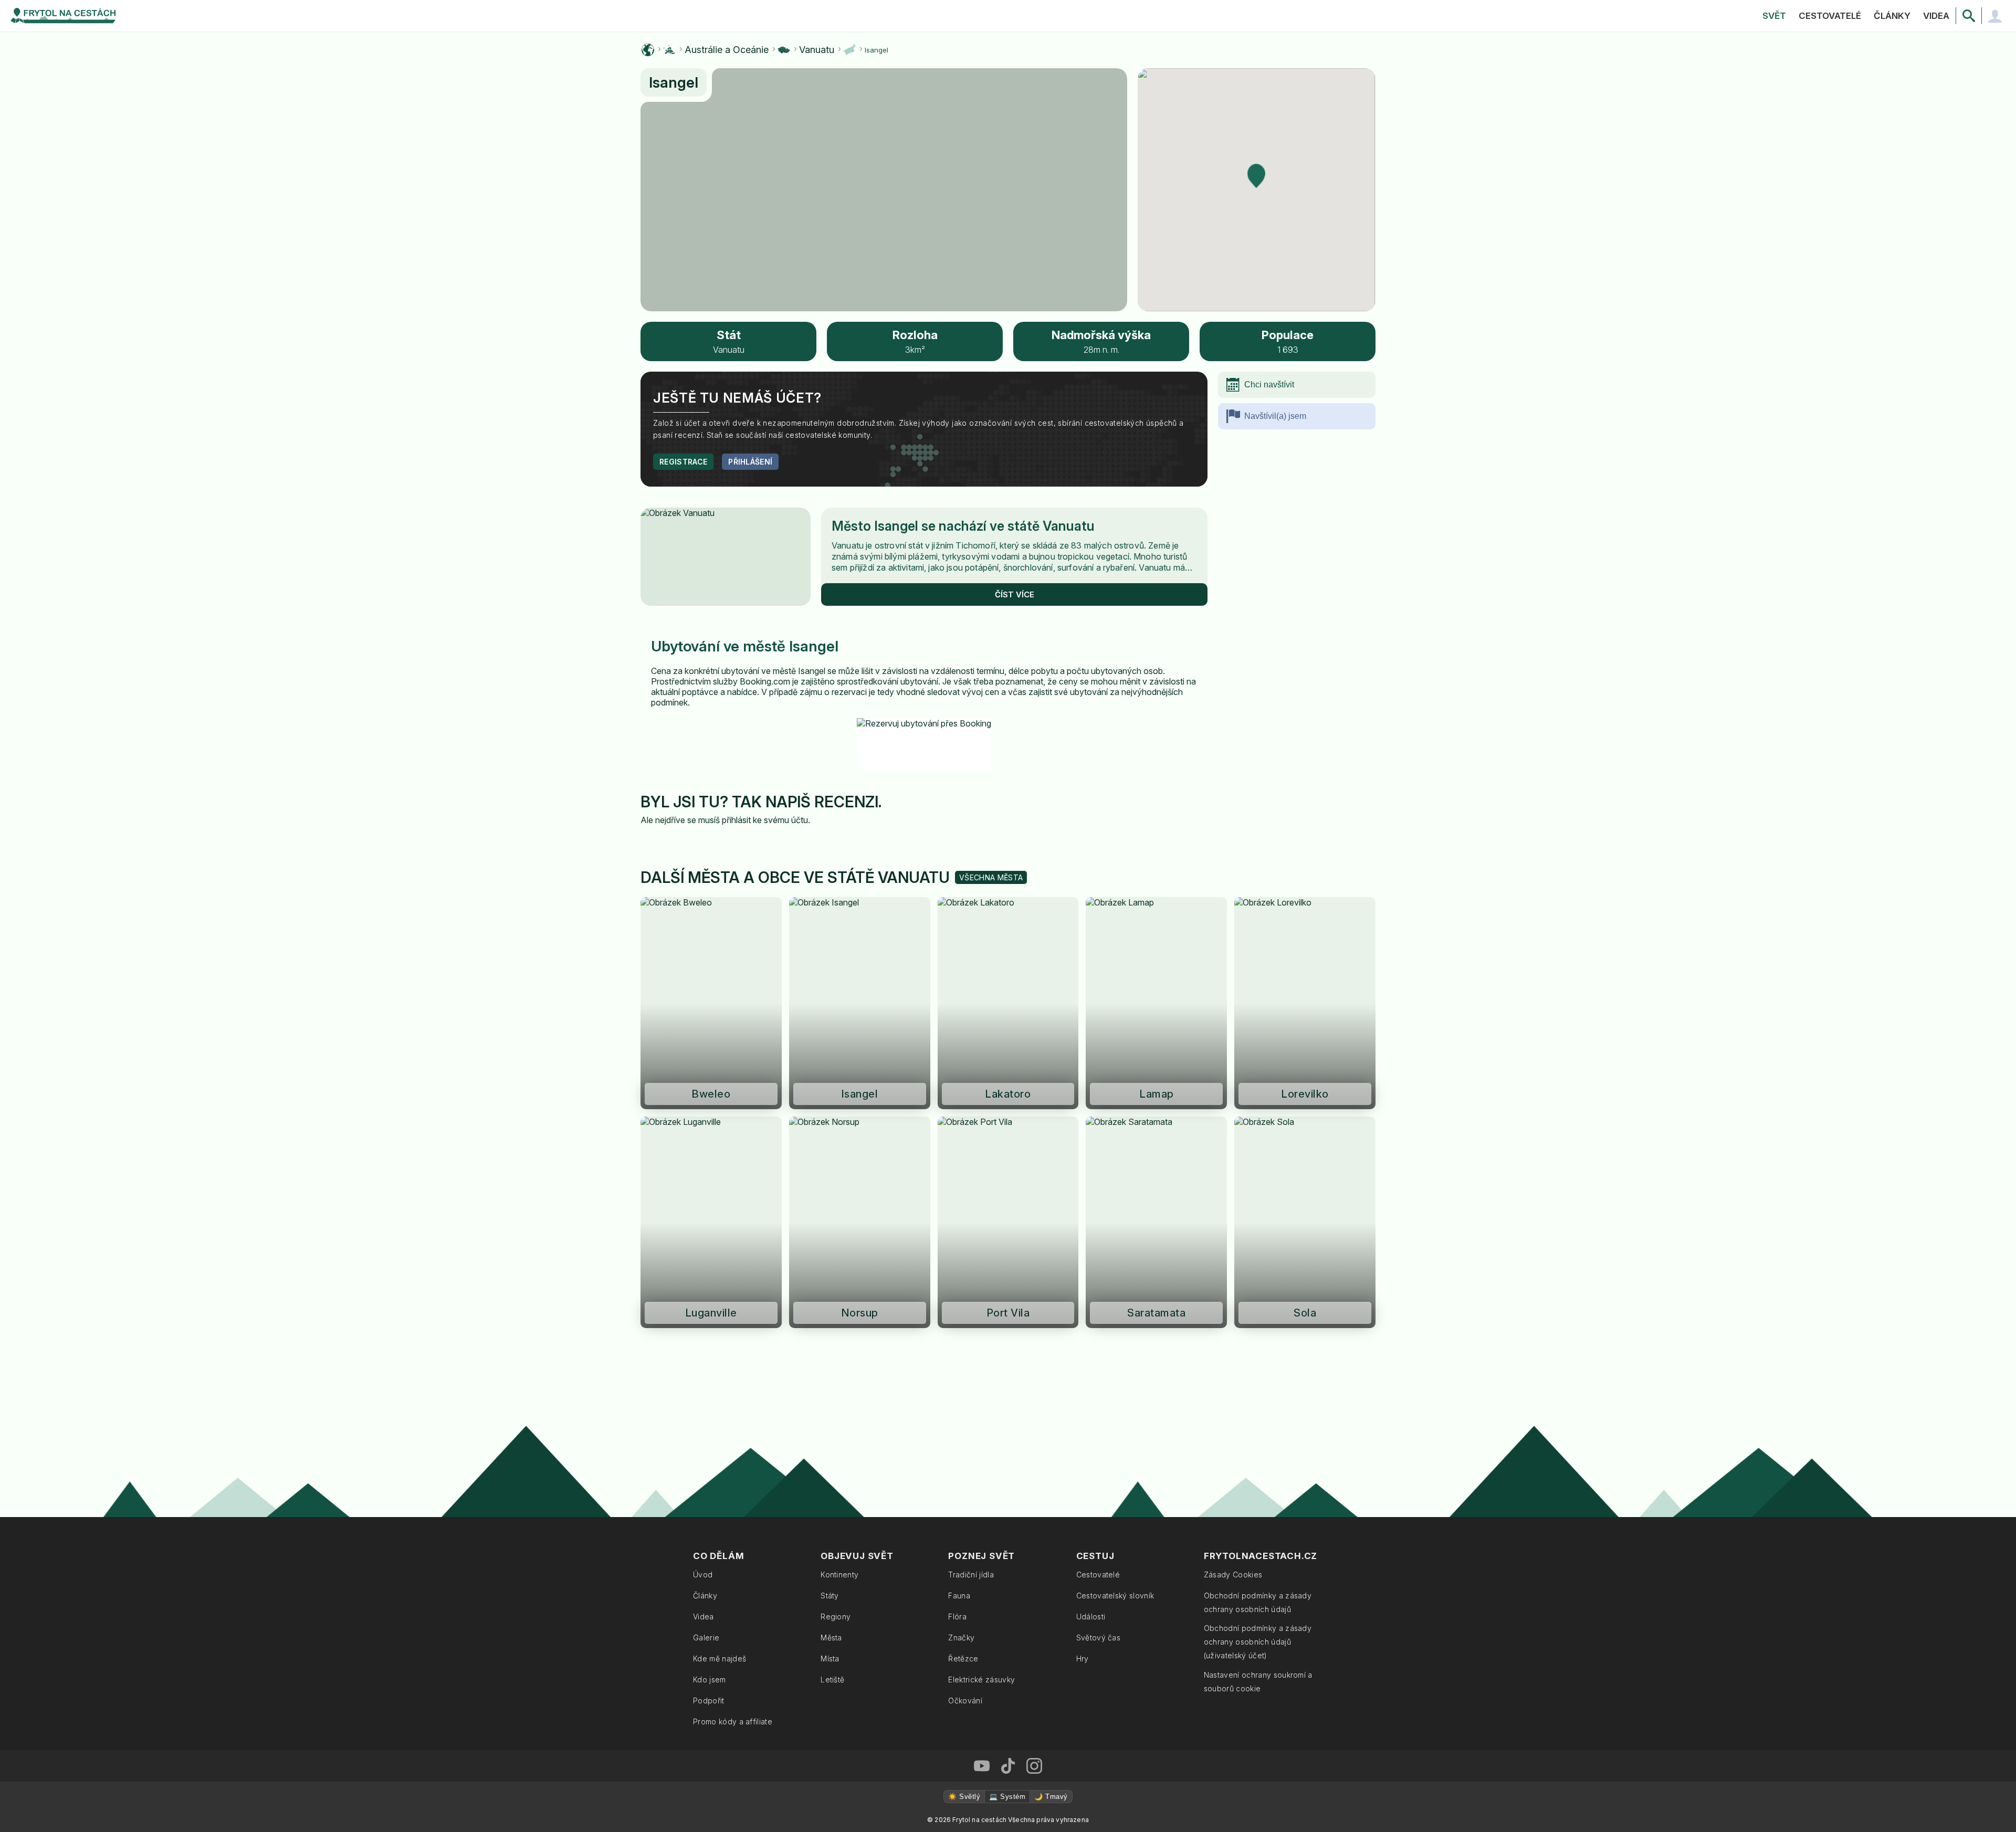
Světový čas (1099, 1638)
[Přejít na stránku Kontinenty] (669, 50)
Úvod (703, 1575)
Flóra (957, 1617)
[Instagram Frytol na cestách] (1034, 1766)
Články (1892, 16)
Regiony (836, 1617)
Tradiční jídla (971, 1575)
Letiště (832, 1680)
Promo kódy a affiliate (733, 1722)
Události (1091, 1617)
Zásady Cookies (1233, 1575)
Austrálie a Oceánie (727, 50)
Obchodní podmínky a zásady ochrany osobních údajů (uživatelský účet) (1258, 1642)
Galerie (706, 1638)
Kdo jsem (710, 1680)
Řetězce (963, 1659)
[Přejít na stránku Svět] (648, 50)
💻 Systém (1007, 1797)
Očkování (965, 1701)
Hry (1083, 1659)
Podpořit (709, 1701)
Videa (1936, 16)
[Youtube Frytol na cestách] (982, 1766)
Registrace (683, 462)
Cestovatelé (1830, 16)
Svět (1774, 16)
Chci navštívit (1269, 385)
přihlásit (736, 820)
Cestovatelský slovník (1115, 1596)
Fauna (959, 1596)
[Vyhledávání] (1969, 16)
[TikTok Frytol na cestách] (1008, 1766)
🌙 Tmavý (1051, 1797)
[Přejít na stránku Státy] (784, 50)
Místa (830, 1659)
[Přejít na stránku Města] (849, 50)
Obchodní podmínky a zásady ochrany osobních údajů (1258, 1602)
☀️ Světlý (964, 1797)
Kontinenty (839, 1575)
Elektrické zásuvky (981, 1680)
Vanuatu (817, 50)
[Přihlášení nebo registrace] (1995, 16)
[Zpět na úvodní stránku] (63, 16)
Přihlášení (750, 462)
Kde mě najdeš (720, 1659)
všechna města (991, 877)
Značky (961, 1638)
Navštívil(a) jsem (1275, 416)
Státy (830, 1596)
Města (831, 1638)
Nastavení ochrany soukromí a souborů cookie (1258, 1682)
